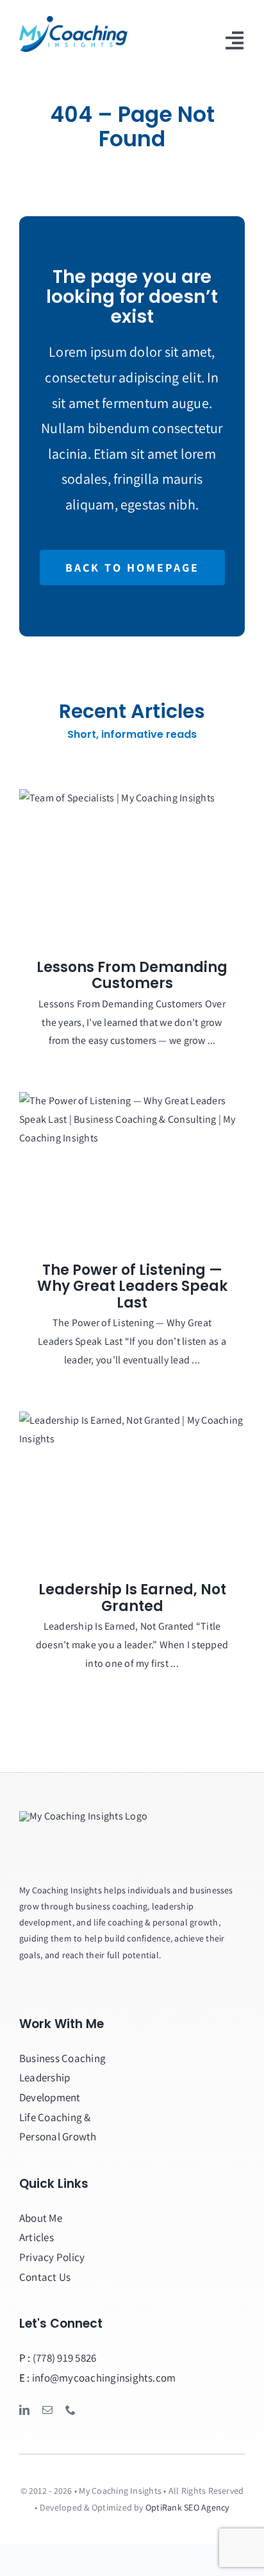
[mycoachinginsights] (73, 21)
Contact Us (45, 2277)
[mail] (47, 2410)
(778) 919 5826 (64, 2358)
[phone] (70, 2410)
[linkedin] (24, 2410)
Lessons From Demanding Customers (132, 976)
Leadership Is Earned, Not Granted (132, 1598)
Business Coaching (62, 2058)
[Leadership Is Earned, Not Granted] (132, 1487)
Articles (37, 2237)
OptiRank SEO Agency (187, 2507)
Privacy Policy (52, 2257)
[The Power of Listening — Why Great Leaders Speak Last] (132, 1167)
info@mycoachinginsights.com (104, 2378)
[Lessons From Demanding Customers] (132, 865)
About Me (41, 2218)
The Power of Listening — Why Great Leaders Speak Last (132, 1286)
